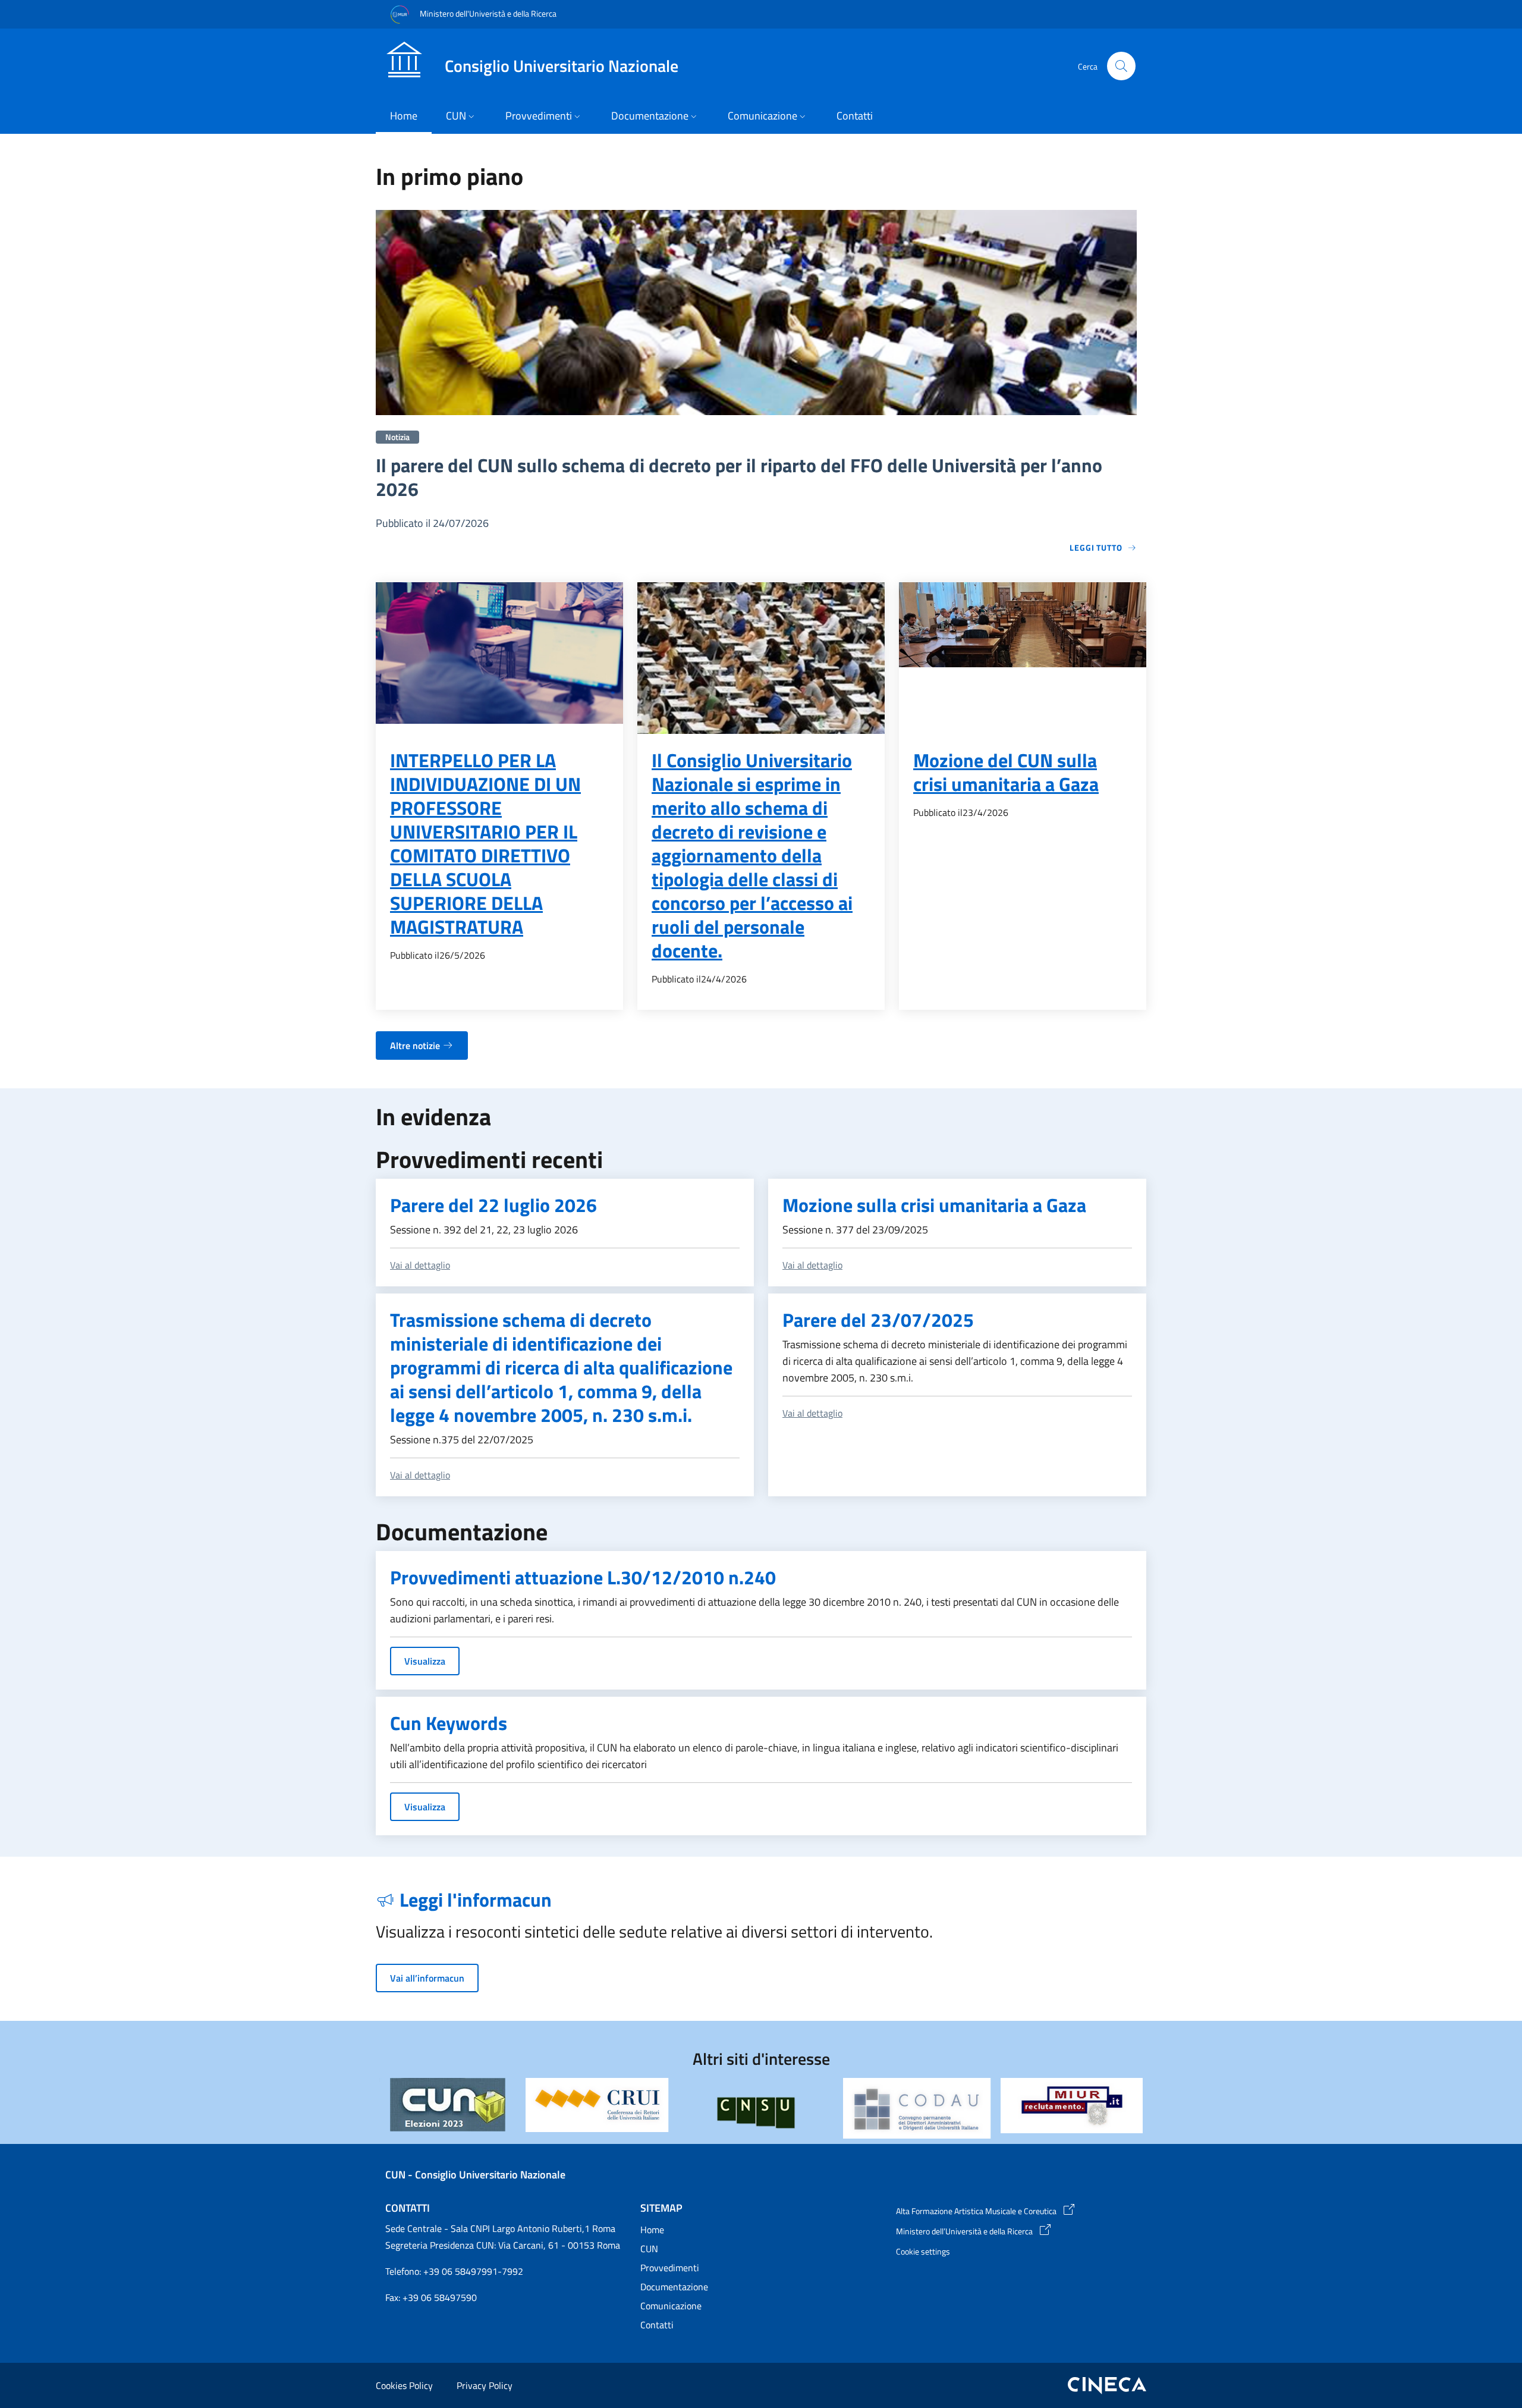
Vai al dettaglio (420, 1265)
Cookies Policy (404, 2385)
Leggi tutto (1096, 547)
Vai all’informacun (427, 1978)
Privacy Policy (485, 2385)
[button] (1121, 66)
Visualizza (425, 1661)
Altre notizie (415, 1046)
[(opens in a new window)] (597, 2105)
